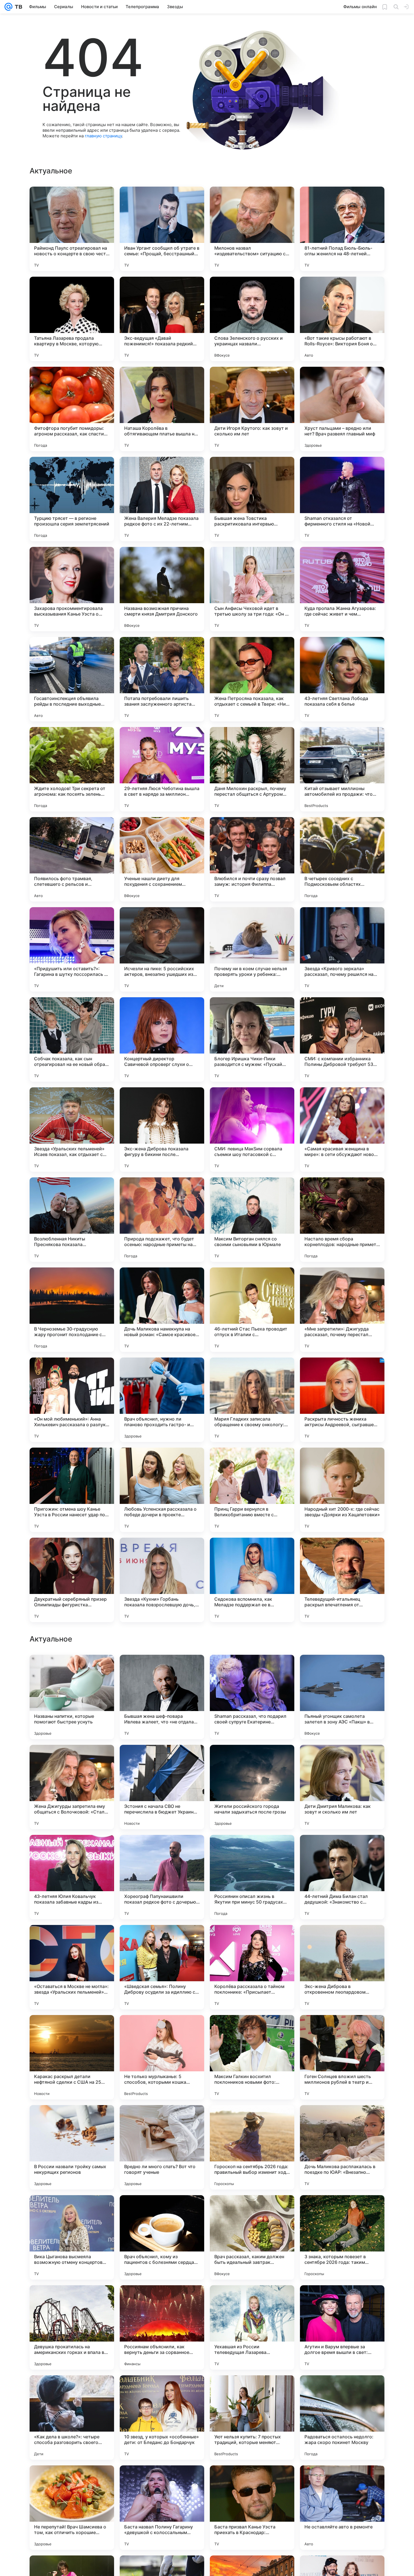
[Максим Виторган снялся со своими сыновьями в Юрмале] (252, 1220)
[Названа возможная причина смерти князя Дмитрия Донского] (162, 589)
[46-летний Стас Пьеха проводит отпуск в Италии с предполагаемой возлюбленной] (252, 1310)
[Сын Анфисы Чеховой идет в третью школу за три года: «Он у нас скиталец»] (252, 589)
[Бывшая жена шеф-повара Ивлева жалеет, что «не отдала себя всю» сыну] (162, 2057)
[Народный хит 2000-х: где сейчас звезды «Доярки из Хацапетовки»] (342, 1490)
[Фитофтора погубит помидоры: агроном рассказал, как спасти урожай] (72, 409)
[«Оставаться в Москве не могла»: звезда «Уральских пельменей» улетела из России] (72, 2327)
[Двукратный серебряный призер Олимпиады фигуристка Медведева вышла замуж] (72, 1580)
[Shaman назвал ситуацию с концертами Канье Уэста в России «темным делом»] (252, 1850)
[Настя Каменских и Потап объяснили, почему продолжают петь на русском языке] (342, 1760)
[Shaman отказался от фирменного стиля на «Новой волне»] (342, 499)
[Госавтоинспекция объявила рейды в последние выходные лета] (72, 679)
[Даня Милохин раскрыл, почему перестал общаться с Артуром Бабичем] (252, 769)
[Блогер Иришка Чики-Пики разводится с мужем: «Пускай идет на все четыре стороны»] (252, 1039)
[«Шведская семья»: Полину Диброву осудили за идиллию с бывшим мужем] (162, 2327)
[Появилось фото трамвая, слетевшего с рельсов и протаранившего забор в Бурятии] (72, 859)
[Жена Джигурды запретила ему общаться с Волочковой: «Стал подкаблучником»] (72, 2147)
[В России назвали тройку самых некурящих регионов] (72, 2508)
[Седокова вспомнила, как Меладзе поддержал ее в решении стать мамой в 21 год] (252, 1580)
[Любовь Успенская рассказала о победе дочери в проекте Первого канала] (162, 1490)
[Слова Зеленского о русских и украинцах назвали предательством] (252, 319)
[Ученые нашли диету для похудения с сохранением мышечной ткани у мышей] (162, 859)
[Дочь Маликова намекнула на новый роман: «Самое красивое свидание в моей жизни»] (162, 1310)
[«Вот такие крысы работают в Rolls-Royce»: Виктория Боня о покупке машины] (342, 319)
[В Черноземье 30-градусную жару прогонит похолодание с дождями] (72, 1310)
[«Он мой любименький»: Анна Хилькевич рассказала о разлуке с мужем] (72, 1400)
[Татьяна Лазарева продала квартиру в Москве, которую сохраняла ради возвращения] (72, 319)
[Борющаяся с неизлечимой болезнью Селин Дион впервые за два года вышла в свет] (342, 1670)
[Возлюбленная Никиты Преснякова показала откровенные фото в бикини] (72, 1220)
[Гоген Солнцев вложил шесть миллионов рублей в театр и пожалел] (342, 2418)
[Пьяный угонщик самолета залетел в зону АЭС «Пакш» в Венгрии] (342, 2057)
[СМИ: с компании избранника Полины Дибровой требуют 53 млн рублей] (342, 1039)
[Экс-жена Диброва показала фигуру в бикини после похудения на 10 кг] (162, 1130)
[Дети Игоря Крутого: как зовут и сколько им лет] (252, 409)
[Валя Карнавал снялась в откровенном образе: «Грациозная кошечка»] (162, 1940)
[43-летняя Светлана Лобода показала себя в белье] (342, 679)
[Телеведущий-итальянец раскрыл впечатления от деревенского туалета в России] (342, 1580)
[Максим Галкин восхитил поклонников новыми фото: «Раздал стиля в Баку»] (252, 2418)
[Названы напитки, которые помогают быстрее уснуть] (72, 2057)
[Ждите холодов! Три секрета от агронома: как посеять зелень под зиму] (72, 769)
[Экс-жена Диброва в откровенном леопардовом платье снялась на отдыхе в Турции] (342, 2327)
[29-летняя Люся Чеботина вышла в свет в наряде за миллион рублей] (162, 769)
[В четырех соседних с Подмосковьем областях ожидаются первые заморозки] (342, 859)
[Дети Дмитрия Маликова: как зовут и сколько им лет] (342, 2147)
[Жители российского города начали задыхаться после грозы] (252, 2147)
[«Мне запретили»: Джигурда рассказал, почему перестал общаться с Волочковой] (342, 1310)
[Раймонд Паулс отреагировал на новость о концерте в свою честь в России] (72, 229)
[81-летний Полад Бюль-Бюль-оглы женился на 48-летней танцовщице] (342, 229)
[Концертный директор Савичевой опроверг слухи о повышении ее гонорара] (162, 1039)
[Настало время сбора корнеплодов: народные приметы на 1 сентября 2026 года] (342, 1220)
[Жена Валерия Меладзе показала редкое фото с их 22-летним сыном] (162, 499)
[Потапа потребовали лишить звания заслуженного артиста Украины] (162, 679)
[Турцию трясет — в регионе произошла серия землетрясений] (72, 499)
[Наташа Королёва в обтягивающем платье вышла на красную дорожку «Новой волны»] (162, 409)
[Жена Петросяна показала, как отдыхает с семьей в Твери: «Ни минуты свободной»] (252, 679)
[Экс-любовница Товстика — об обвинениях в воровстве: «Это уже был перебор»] (342, 1940)
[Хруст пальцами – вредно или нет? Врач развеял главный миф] (342, 409)
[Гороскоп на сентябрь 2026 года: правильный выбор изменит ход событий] (252, 2508)
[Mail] (8, 7)
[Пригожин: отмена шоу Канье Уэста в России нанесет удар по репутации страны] (72, 1490)
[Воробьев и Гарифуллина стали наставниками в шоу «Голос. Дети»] (162, 1850)
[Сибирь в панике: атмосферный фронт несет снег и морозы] (72, 1850)
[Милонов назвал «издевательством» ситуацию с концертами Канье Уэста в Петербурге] (252, 229)
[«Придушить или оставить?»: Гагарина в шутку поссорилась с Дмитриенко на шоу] (72, 949)
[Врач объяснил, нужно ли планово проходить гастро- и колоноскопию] (162, 1400)
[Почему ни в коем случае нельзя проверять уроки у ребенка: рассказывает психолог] (252, 949)
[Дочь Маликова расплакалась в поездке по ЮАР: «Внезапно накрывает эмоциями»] (342, 2508)
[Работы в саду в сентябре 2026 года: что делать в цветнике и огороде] (252, 1670)
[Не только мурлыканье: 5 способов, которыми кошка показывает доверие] (162, 2418)
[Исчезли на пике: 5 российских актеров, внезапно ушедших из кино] (162, 949)
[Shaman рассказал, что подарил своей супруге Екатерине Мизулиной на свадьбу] (252, 2057)
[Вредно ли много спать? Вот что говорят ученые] (162, 2508)
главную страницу (103, 136)
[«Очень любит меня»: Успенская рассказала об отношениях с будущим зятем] (72, 1670)
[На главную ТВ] (17, 7)
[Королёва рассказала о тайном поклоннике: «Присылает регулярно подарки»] (252, 2327)
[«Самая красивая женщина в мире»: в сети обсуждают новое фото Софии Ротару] (342, 1130)
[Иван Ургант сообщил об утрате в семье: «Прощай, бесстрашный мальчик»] (162, 229)
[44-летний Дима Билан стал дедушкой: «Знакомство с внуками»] (342, 2237)
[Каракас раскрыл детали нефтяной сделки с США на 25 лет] (72, 2418)
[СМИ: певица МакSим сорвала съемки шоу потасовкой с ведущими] (252, 1130)
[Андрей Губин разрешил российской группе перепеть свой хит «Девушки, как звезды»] (252, 1760)
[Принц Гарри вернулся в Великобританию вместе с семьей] (252, 1490)
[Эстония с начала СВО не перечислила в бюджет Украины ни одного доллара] (162, 2147)
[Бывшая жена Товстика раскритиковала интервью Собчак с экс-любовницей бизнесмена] (252, 499)
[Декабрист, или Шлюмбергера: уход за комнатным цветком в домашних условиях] (162, 1670)
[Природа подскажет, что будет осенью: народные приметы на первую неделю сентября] (162, 1220)
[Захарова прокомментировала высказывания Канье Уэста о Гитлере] (72, 589)
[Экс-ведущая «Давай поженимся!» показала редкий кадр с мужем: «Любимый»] (162, 319)
